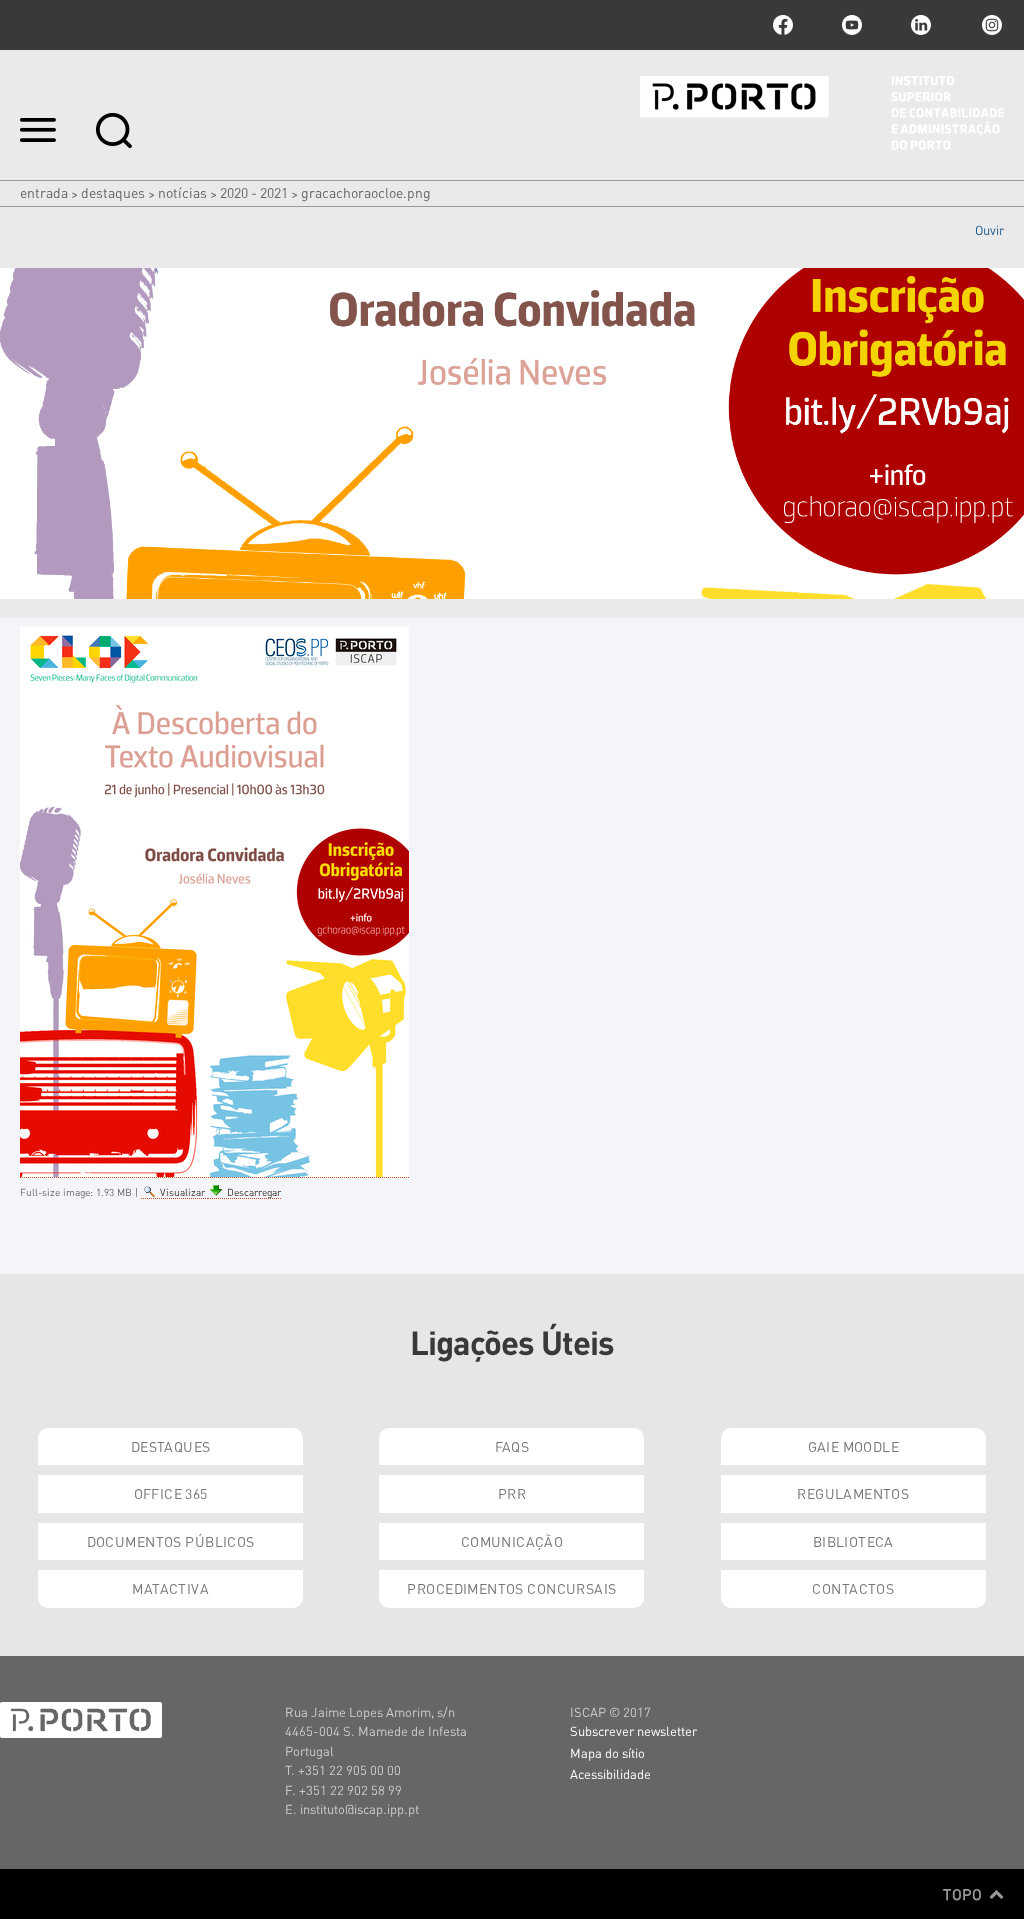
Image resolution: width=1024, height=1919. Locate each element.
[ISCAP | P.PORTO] (822, 113)
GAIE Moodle (854, 1446)
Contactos (853, 1588)
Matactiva (170, 1588)
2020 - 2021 (254, 192)
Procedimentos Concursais (511, 1588)
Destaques (113, 192)
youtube (852, 25)
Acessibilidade (610, 1773)
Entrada (44, 192)
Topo (964, 1894)
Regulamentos (853, 1493)
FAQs (512, 1446)
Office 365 (171, 1493)
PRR (512, 1493)
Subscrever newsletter (633, 1730)
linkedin (921, 25)
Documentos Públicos (171, 1541)
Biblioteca (853, 1541)
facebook (783, 25)
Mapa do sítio (607, 1752)
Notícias (182, 192)
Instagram (990, 25)
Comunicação (512, 1541)
